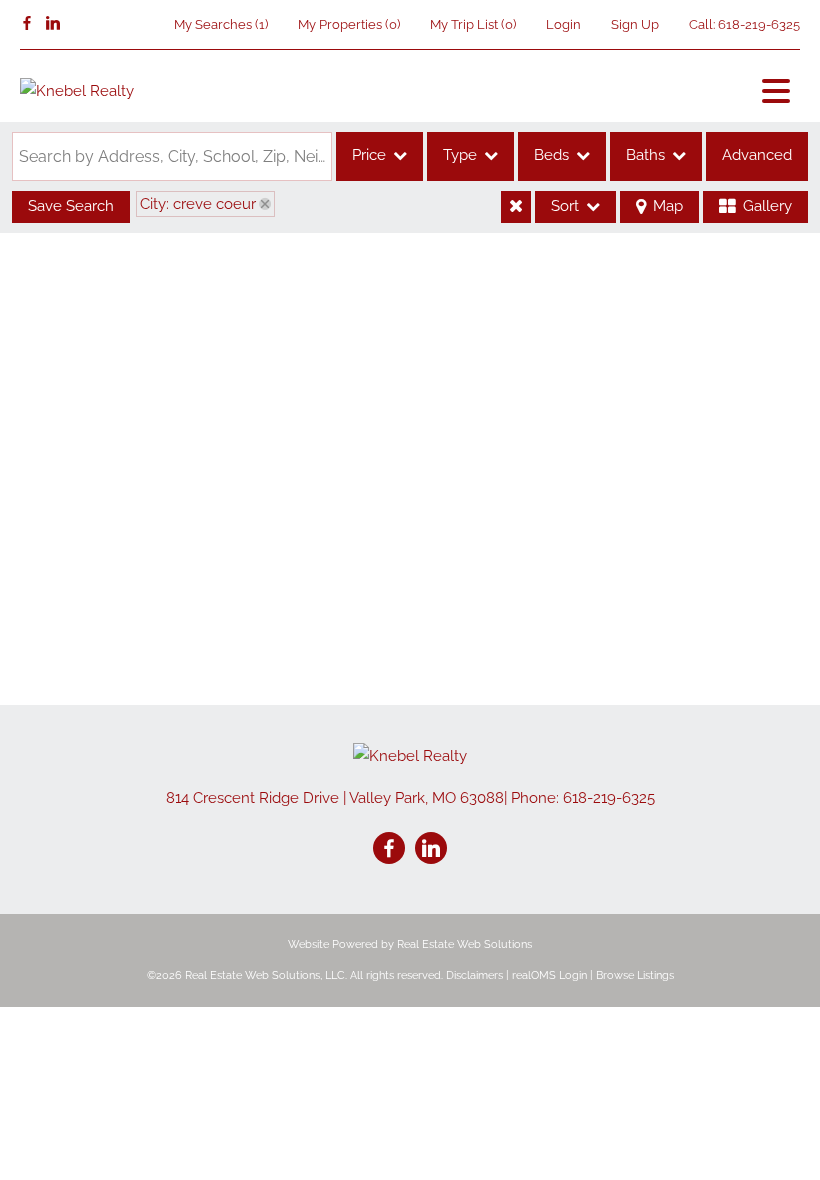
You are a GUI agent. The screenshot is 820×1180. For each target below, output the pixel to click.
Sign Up (635, 24)
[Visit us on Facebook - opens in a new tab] (27, 24)
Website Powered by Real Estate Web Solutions (410, 944)
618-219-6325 (759, 24)
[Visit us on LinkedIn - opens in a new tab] (53, 24)
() (221, 24)
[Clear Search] (516, 207)
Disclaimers (474, 975)
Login (563, 24)
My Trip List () (473, 24)
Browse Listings (635, 975)
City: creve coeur (198, 204)
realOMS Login (549, 975)
